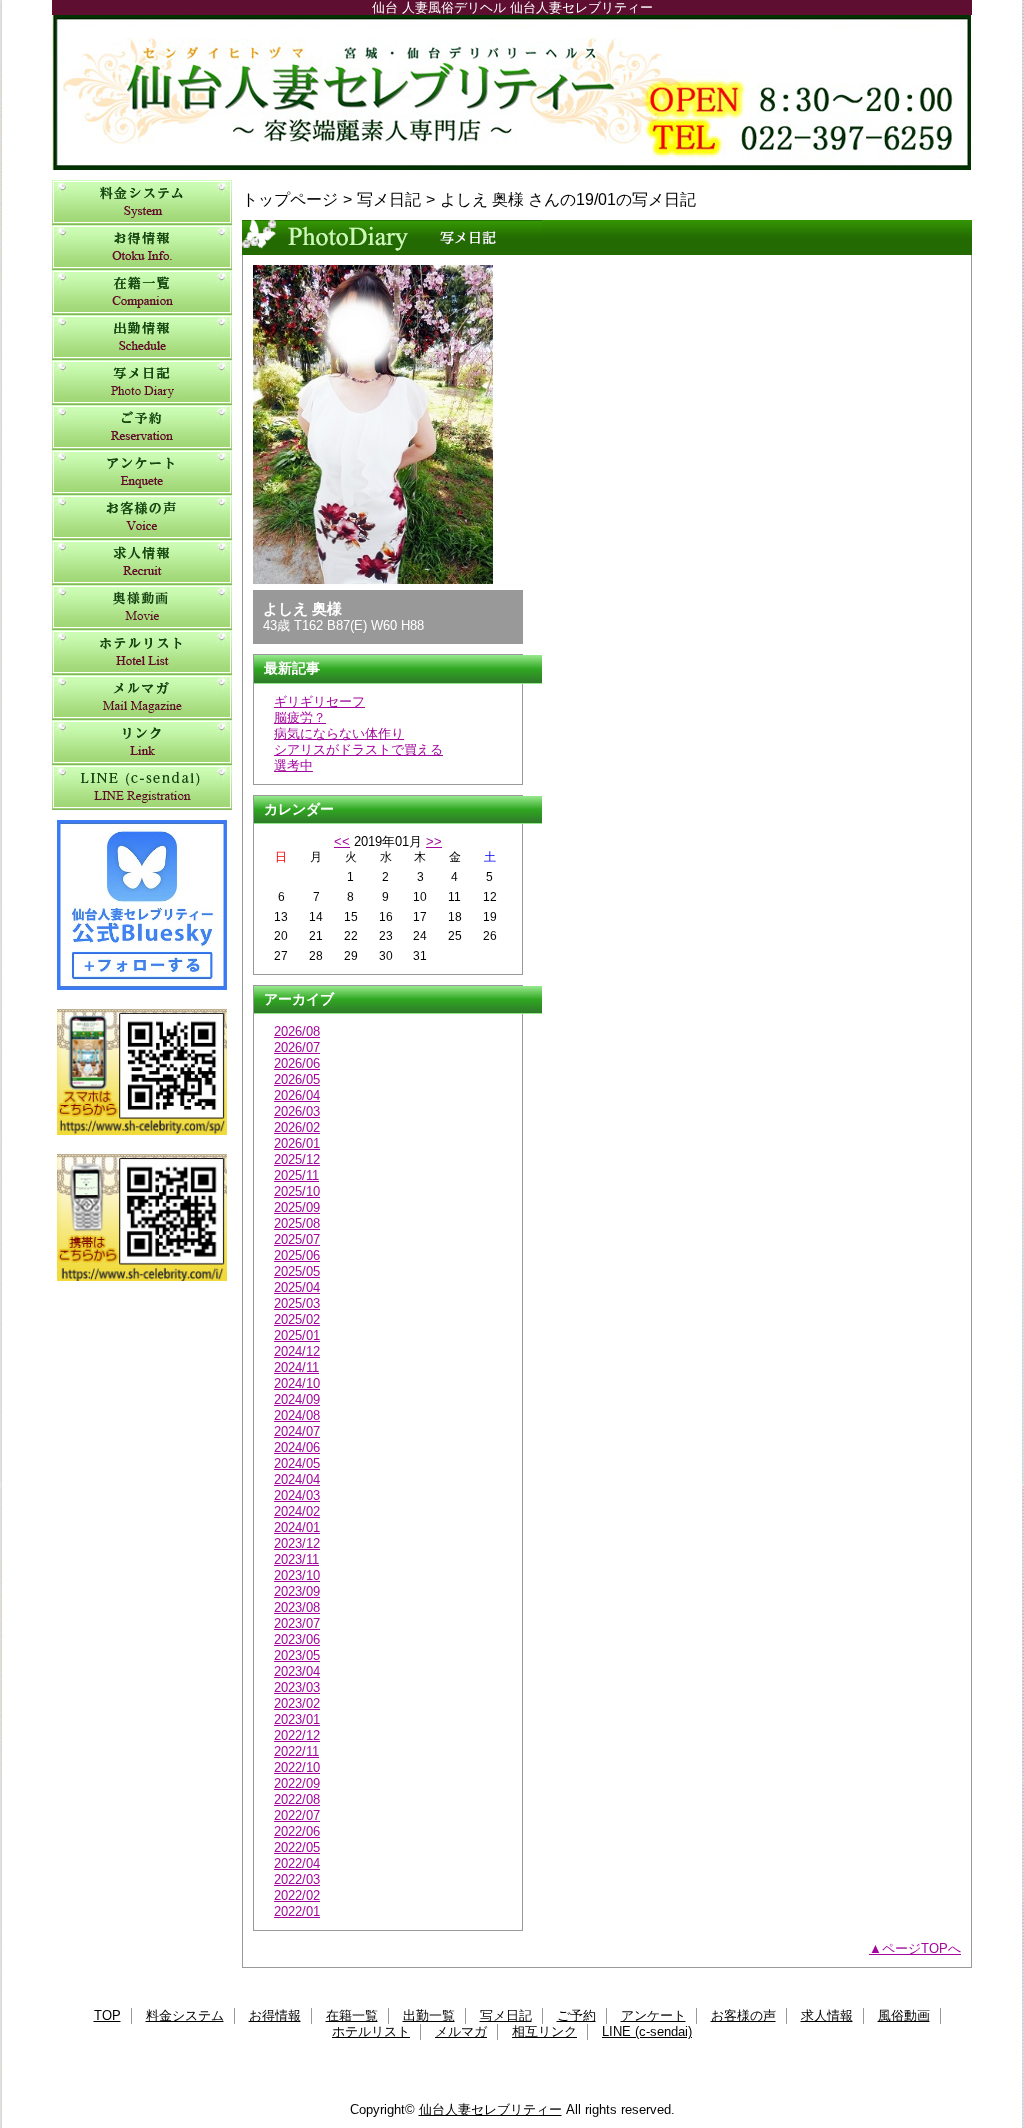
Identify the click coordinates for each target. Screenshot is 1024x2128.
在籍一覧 (142, 292)
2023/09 (297, 1591)
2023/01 (297, 1719)
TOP (107, 2015)
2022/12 (297, 1735)
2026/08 (297, 1031)
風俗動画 (142, 607)
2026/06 (297, 1063)
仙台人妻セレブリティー (512, 92)
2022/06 (297, 1831)
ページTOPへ (921, 1948)
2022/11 (296, 1751)
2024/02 (297, 1511)
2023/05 (297, 1655)
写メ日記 (142, 382)
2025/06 (297, 1255)
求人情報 (142, 562)
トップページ (290, 199)
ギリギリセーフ (319, 701)
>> (434, 841)
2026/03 (297, 1111)
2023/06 (297, 1639)
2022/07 (297, 1815)
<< (342, 841)
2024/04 (297, 1479)
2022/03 (297, 1879)
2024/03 (297, 1495)
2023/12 (297, 1543)
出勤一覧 (142, 337)
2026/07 (297, 1047)
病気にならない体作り (339, 733)
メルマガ (142, 697)
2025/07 (297, 1239)
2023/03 (297, 1687)
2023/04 (297, 1671)
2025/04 (297, 1287)
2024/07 (297, 1431)
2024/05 (297, 1463)
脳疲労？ (300, 717)
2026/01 (297, 1143)
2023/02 (297, 1703)
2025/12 (297, 1159)
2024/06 (297, 1447)
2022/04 (297, 1863)
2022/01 (297, 1911)
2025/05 (297, 1271)
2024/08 (297, 1415)
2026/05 (297, 1079)
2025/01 (297, 1335)
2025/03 (297, 1303)
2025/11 (296, 1175)
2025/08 (297, 1223)
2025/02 (297, 1319)
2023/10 (297, 1575)
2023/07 (297, 1623)
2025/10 (297, 1191)
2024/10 (297, 1383)
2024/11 (296, 1367)
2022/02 (297, 1895)
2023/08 (297, 1607)
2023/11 (296, 1559)
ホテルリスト (142, 652)
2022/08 (297, 1799)
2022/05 (297, 1847)
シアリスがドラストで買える (358, 749)
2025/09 (297, 1207)
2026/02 (297, 1127)
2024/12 (297, 1351)
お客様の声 (142, 517)
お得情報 (142, 247)
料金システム (142, 202)
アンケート (142, 472)
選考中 (293, 765)
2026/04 (297, 1095)
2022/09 (297, 1783)
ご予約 (142, 427)
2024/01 (297, 1527)
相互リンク (142, 742)
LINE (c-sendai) (142, 787)
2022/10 (297, 1767)
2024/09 (297, 1399)
